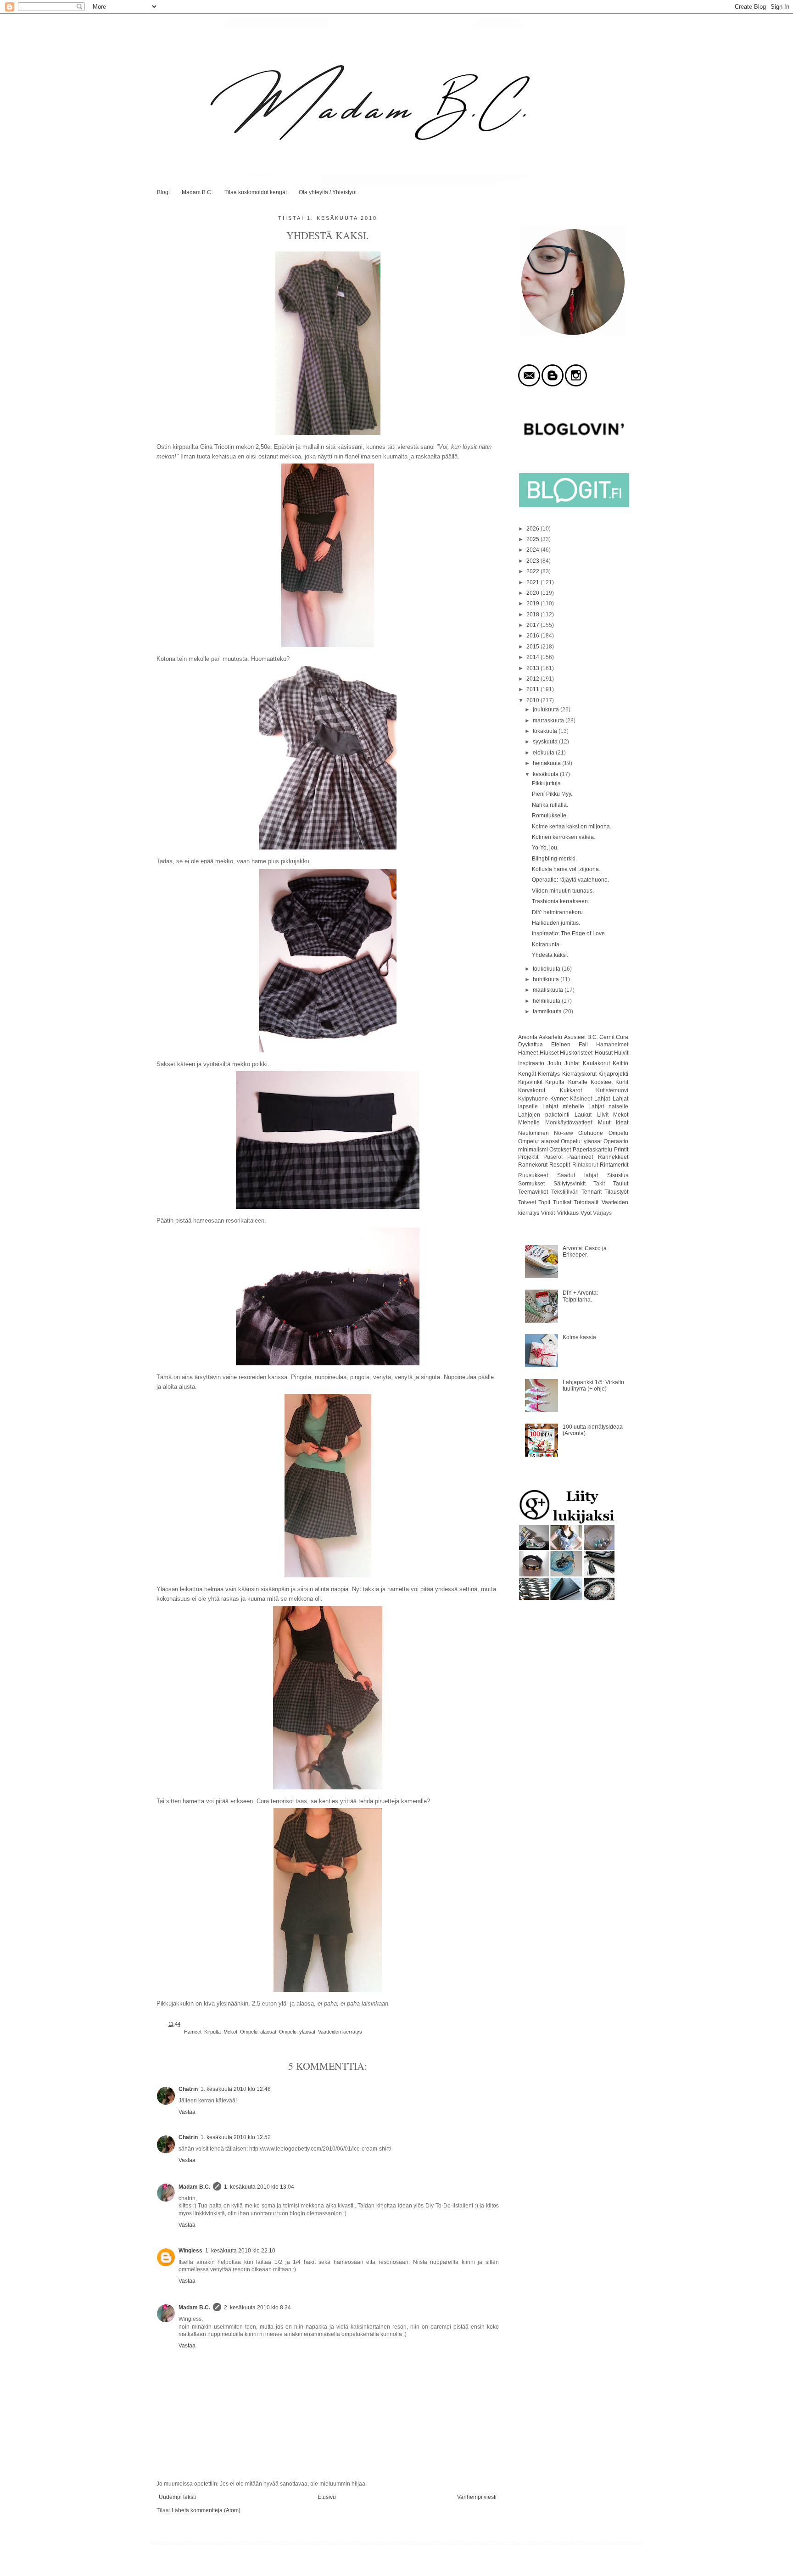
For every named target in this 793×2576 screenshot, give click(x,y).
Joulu (554, 1063)
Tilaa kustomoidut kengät (256, 192)
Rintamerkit (614, 1165)
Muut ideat (613, 1123)
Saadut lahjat (578, 1175)
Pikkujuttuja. (547, 783)
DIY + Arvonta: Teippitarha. (580, 1296)
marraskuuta (549, 721)
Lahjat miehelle (563, 1106)
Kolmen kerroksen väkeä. (564, 837)
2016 (533, 636)
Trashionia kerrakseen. (561, 901)
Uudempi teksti (177, 2497)
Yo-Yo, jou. (545, 848)
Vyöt (586, 1213)
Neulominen (533, 1133)
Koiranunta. (546, 944)
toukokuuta (547, 969)
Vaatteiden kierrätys (340, 2032)
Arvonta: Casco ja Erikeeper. (585, 1252)
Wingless (190, 2251)
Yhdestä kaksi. (550, 955)
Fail (583, 1045)
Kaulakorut (596, 1063)
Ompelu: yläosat (297, 2032)
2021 (533, 582)
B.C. (593, 1037)
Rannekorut (533, 1165)
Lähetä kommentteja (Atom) (206, 2510)
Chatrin (188, 2089)
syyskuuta (546, 742)
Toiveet (527, 1202)
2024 (533, 550)
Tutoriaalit (586, 1202)
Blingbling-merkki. (554, 859)
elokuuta (544, 753)
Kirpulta (212, 2032)
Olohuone (591, 1133)
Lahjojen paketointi (544, 1115)
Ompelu (618, 1133)
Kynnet (559, 1099)
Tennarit (592, 1192)
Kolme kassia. (580, 1337)
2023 (533, 561)
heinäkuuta (547, 763)
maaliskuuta (549, 990)
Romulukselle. (550, 816)
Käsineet (581, 1099)
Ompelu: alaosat (258, 2032)
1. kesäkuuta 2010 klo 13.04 (259, 2187)
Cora (622, 1037)
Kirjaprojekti (613, 1074)
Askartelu (550, 1037)
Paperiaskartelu (592, 1150)
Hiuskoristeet (576, 1053)
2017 (533, 625)
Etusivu (327, 2497)
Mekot (230, 2032)
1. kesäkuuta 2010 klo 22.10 (240, 2251)
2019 (533, 603)
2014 (533, 657)
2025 (533, 539)
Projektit (528, 1157)
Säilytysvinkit (570, 1184)
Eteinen (561, 1045)
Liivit (603, 1115)
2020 (533, 593)
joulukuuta (547, 710)
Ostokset (560, 1150)
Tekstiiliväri (565, 1192)
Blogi (163, 192)
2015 (533, 647)
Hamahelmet (612, 1045)
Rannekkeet (613, 1157)
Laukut (583, 1115)
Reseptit (560, 1165)
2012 (533, 679)
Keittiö (620, 1063)
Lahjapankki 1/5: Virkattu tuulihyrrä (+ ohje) (593, 1386)
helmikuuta (547, 1001)
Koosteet (602, 1082)
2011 (533, 689)
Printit (621, 1150)
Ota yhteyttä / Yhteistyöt (328, 192)
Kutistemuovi (612, 1090)
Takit (599, 1184)
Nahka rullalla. (550, 805)
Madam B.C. (197, 192)
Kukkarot (571, 1090)
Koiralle (578, 1082)
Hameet (193, 2032)
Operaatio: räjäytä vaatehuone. (570, 880)
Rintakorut (585, 1165)
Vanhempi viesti (477, 2497)
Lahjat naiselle (608, 1106)
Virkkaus (568, 1213)
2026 (533, 529)
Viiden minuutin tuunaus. (563, 891)
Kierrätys (549, 1074)
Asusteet (575, 1037)
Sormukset (531, 1184)
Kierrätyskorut (579, 1074)
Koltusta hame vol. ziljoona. (566, 869)
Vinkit (548, 1213)
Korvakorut (532, 1090)
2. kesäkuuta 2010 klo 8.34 (257, 2308)
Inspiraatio (531, 1063)
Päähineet (580, 1157)
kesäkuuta (546, 774)
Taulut (621, 1184)
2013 (533, 668)
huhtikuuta (547, 979)
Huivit (621, 1053)
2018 (533, 615)
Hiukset (549, 1053)
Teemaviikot (533, 1192)
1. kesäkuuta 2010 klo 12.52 (236, 2137)
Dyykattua (531, 1045)
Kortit (622, 1082)
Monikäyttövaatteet (569, 1123)
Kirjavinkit (530, 1082)
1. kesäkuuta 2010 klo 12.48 (236, 2089)
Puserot (553, 1157)
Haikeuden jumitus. (556, 923)
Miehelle (529, 1123)
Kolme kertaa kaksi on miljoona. (572, 827)
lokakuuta (546, 731)
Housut (604, 1053)
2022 (533, 571)
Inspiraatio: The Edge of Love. (569, 933)
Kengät (527, 1074)
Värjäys (602, 1213)
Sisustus (618, 1175)
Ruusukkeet (533, 1175)
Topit (544, 1202)
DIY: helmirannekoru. (558, 912)
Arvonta (528, 1037)
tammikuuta (548, 1011)
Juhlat (572, 1063)
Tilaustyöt (616, 1192)
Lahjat (602, 1099)
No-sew (564, 1133)
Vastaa (187, 2112)
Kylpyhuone (533, 1099)
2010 (533, 700)
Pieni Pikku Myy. (552, 794)
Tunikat (562, 1202)
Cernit (607, 1037)
